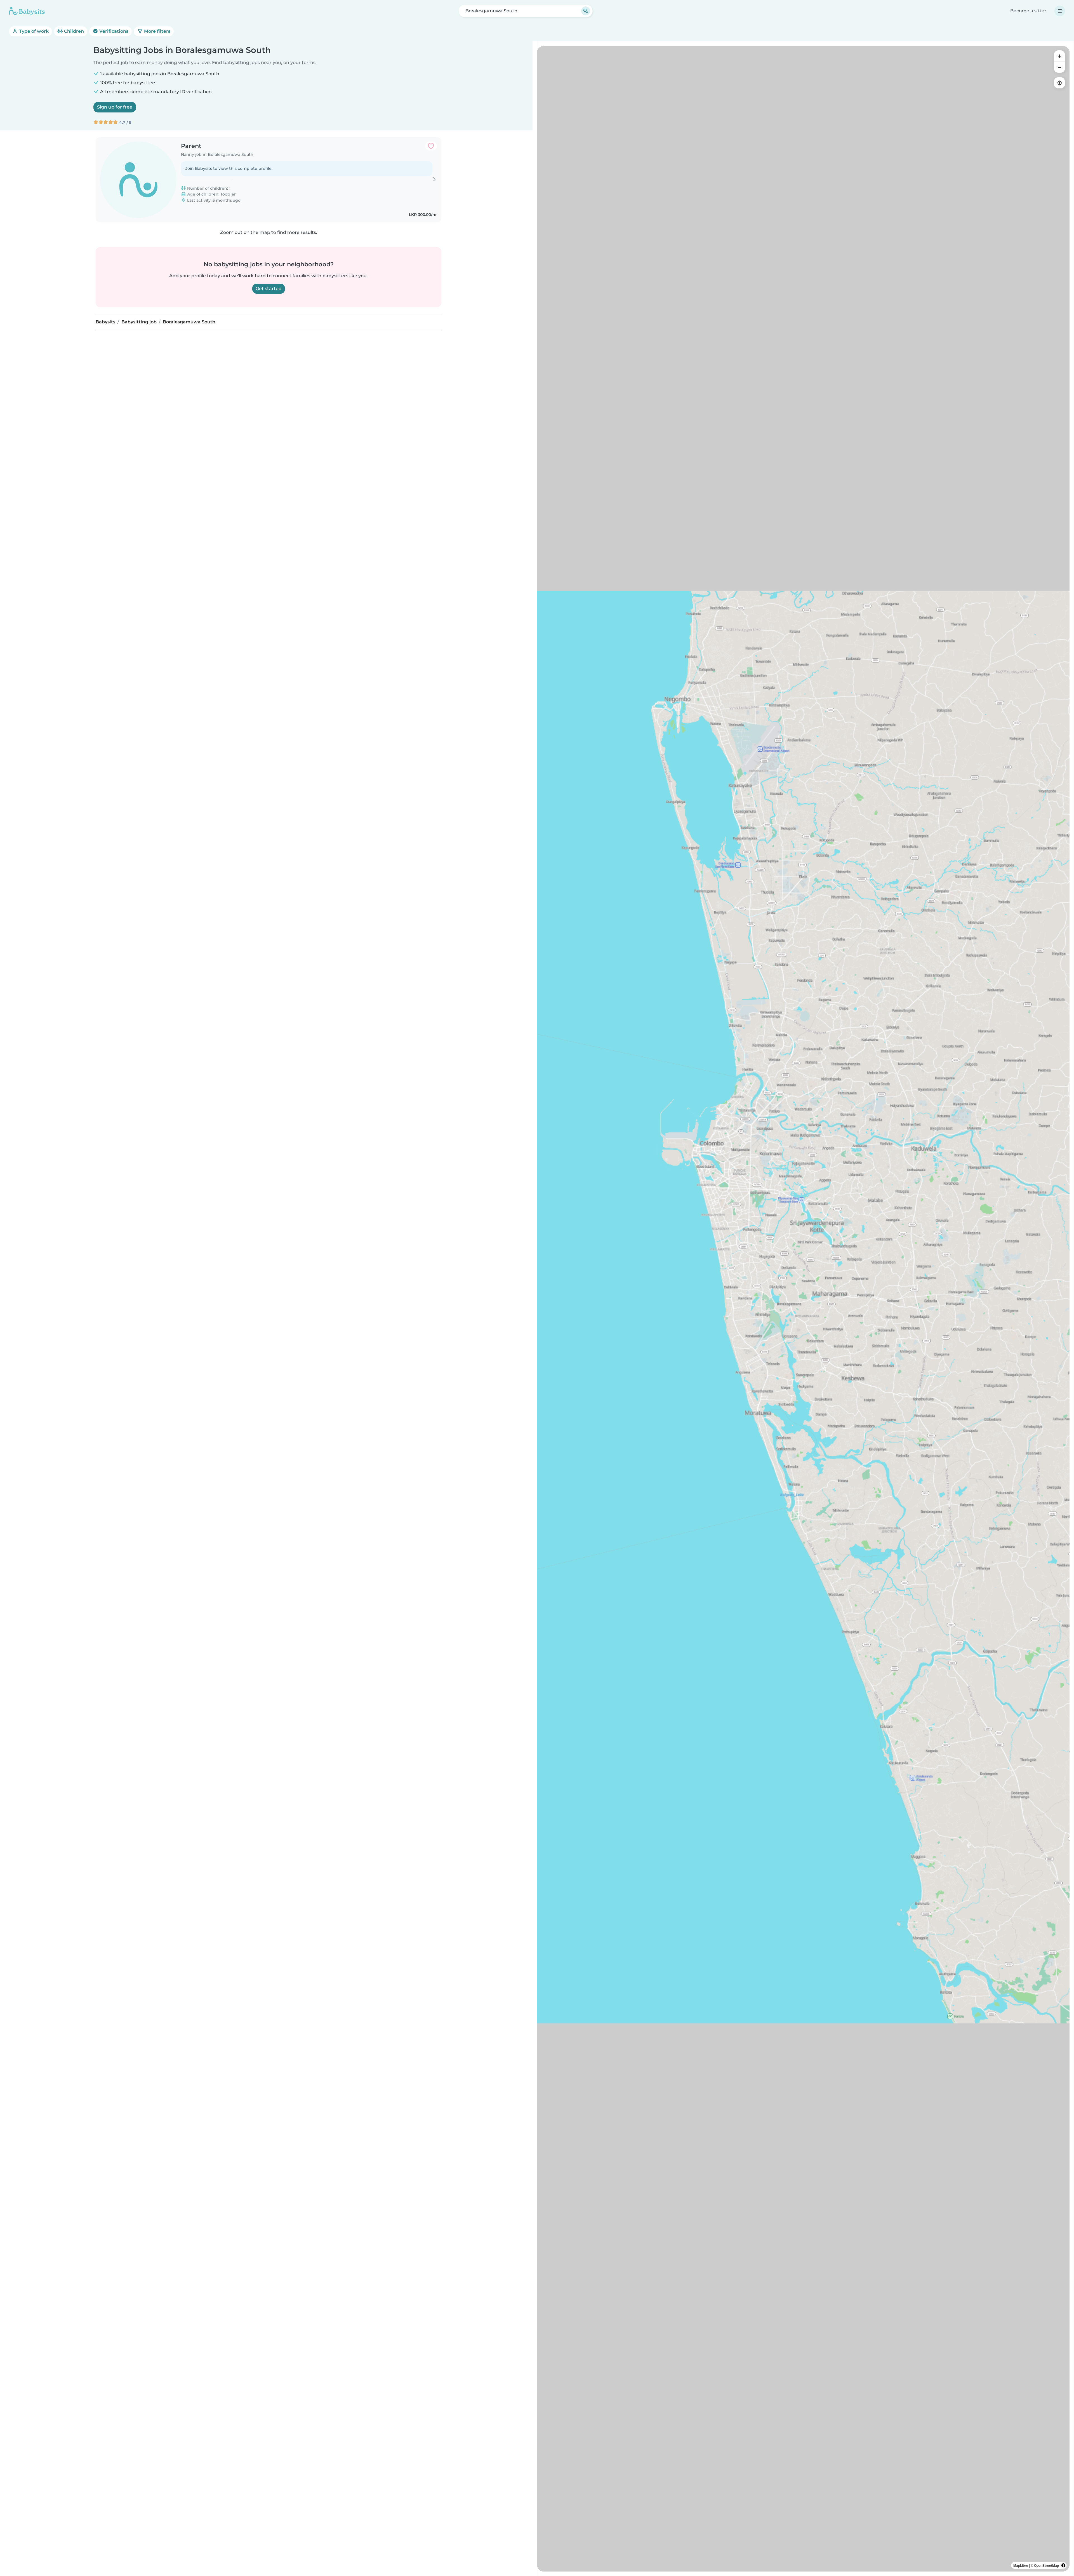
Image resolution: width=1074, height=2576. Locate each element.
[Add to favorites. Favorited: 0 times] (431, 146)
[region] (803, 1309)
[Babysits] (27, 11)
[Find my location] (1059, 83)
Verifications (113, 31)
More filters (157, 31)
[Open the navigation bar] (1060, 11)
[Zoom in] (1059, 56)
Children (73, 31)
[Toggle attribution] (1063, 2565)
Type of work (33, 31)
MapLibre (1021, 2565)
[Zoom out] (1059, 67)
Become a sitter (1028, 11)
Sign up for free (115, 107)
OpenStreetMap (1046, 2565)
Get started (269, 289)
